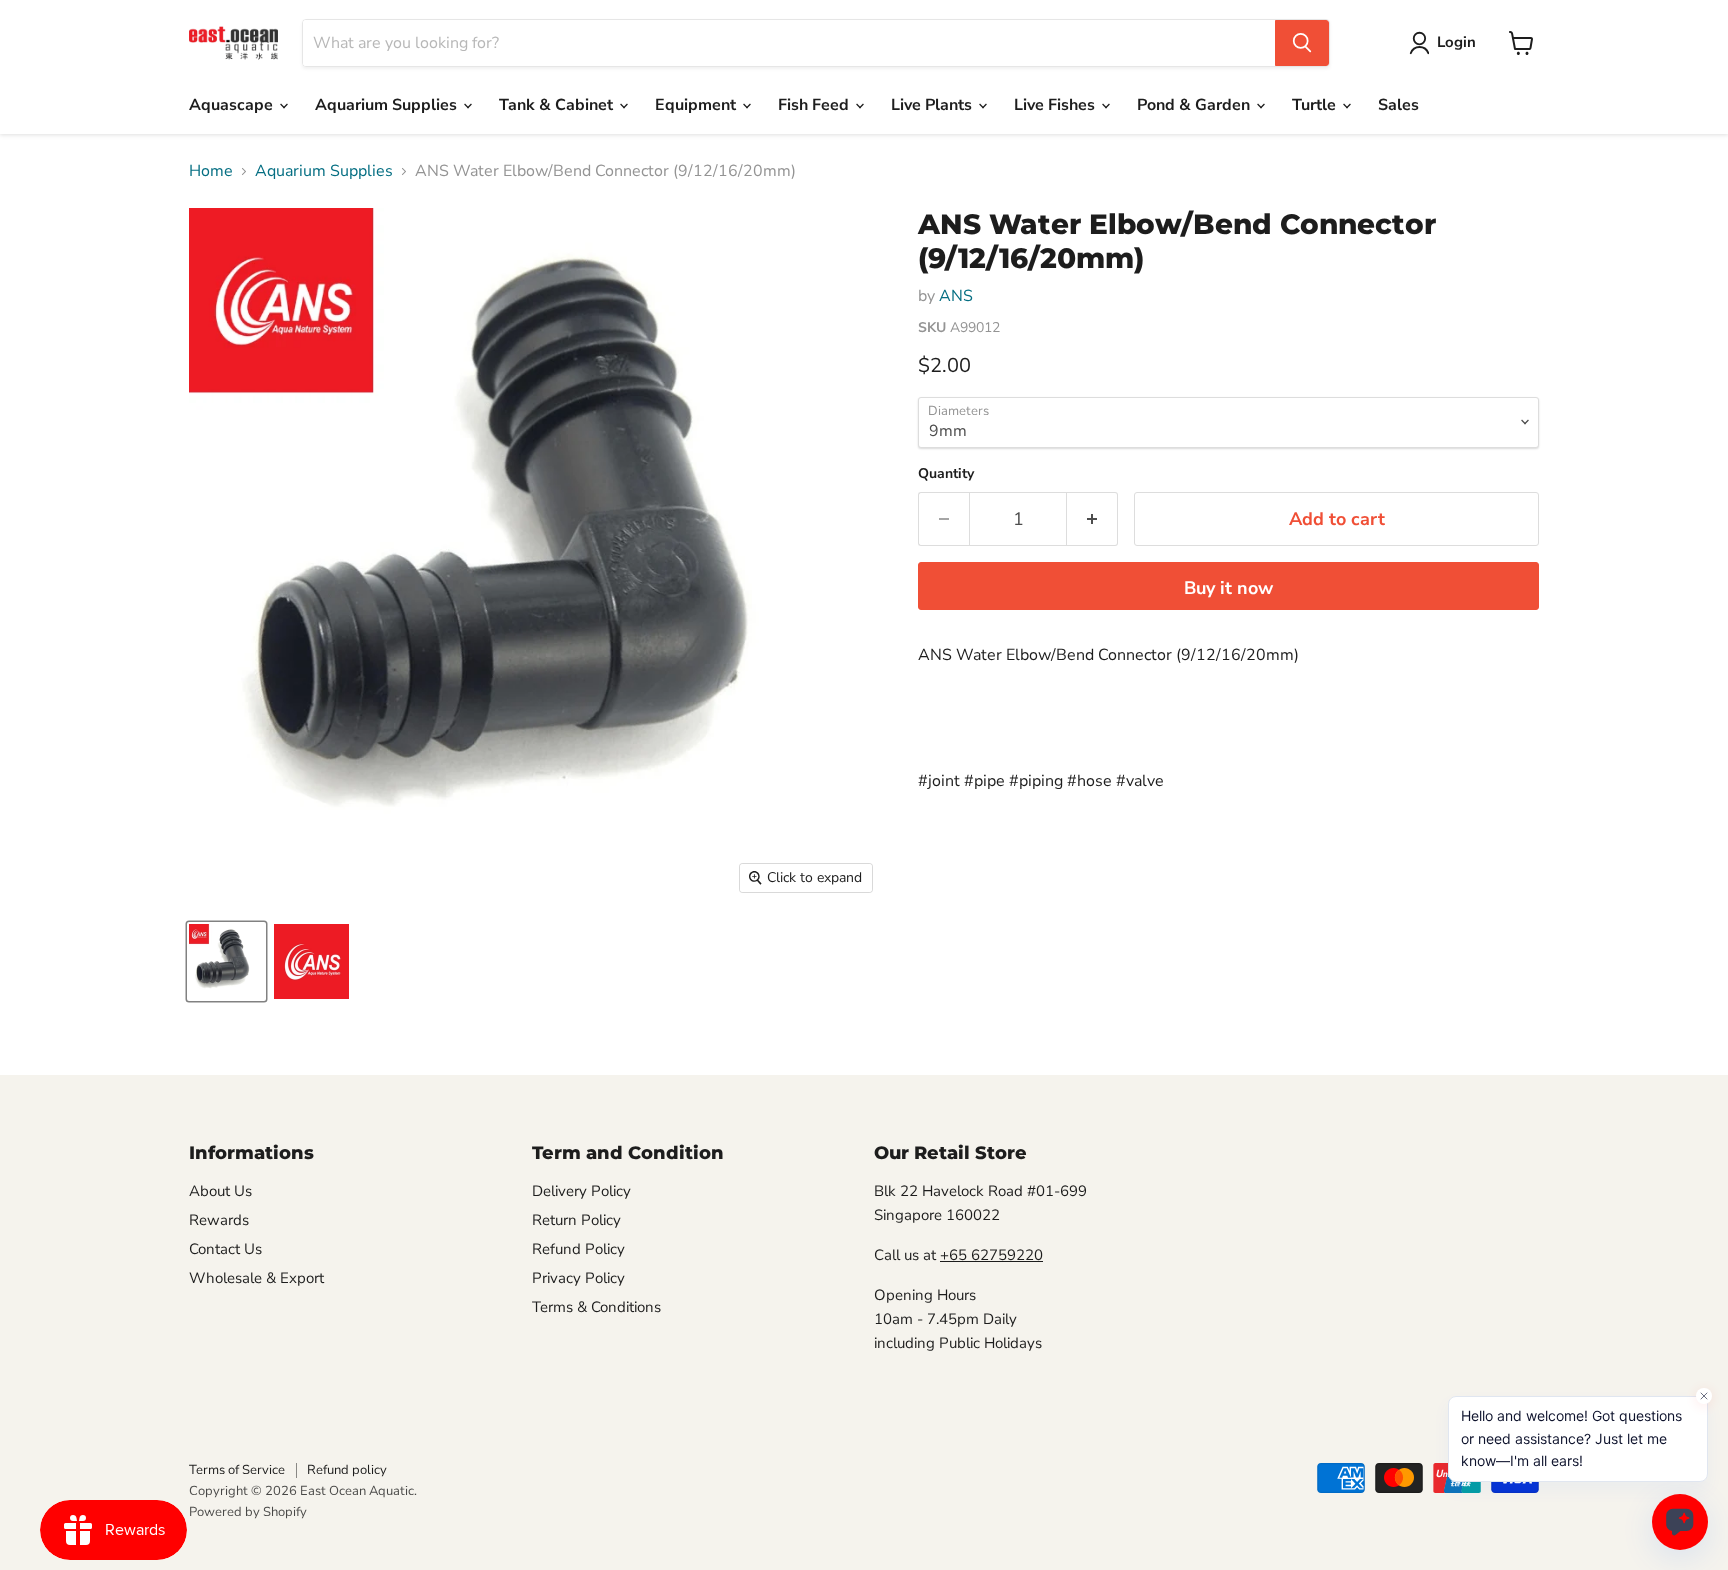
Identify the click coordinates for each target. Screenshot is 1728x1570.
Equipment (697, 105)
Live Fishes (1056, 105)
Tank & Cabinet (558, 105)
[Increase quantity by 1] (1092, 519)
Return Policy (576, 1220)
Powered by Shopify (248, 1512)
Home (211, 171)
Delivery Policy (581, 1191)
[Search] (1302, 43)
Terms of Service (237, 1470)
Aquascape (233, 105)
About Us (220, 1191)
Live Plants (933, 105)
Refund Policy (578, 1249)
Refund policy (347, 1470)
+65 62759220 (991, 1255)
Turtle (1316, 105)
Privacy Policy (578, 1278)
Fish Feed (815, 105)
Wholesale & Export (256, 1278)
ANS (956, 296)
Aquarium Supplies (388, 105)
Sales (1398, 105)
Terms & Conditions (596, 1307)
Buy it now (1228, 588)
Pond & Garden (1195, 105)
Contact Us (225, 1249)
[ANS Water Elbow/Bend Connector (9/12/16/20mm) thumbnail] (226, 961)
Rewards (219, 1220)
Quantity (946, 474)
